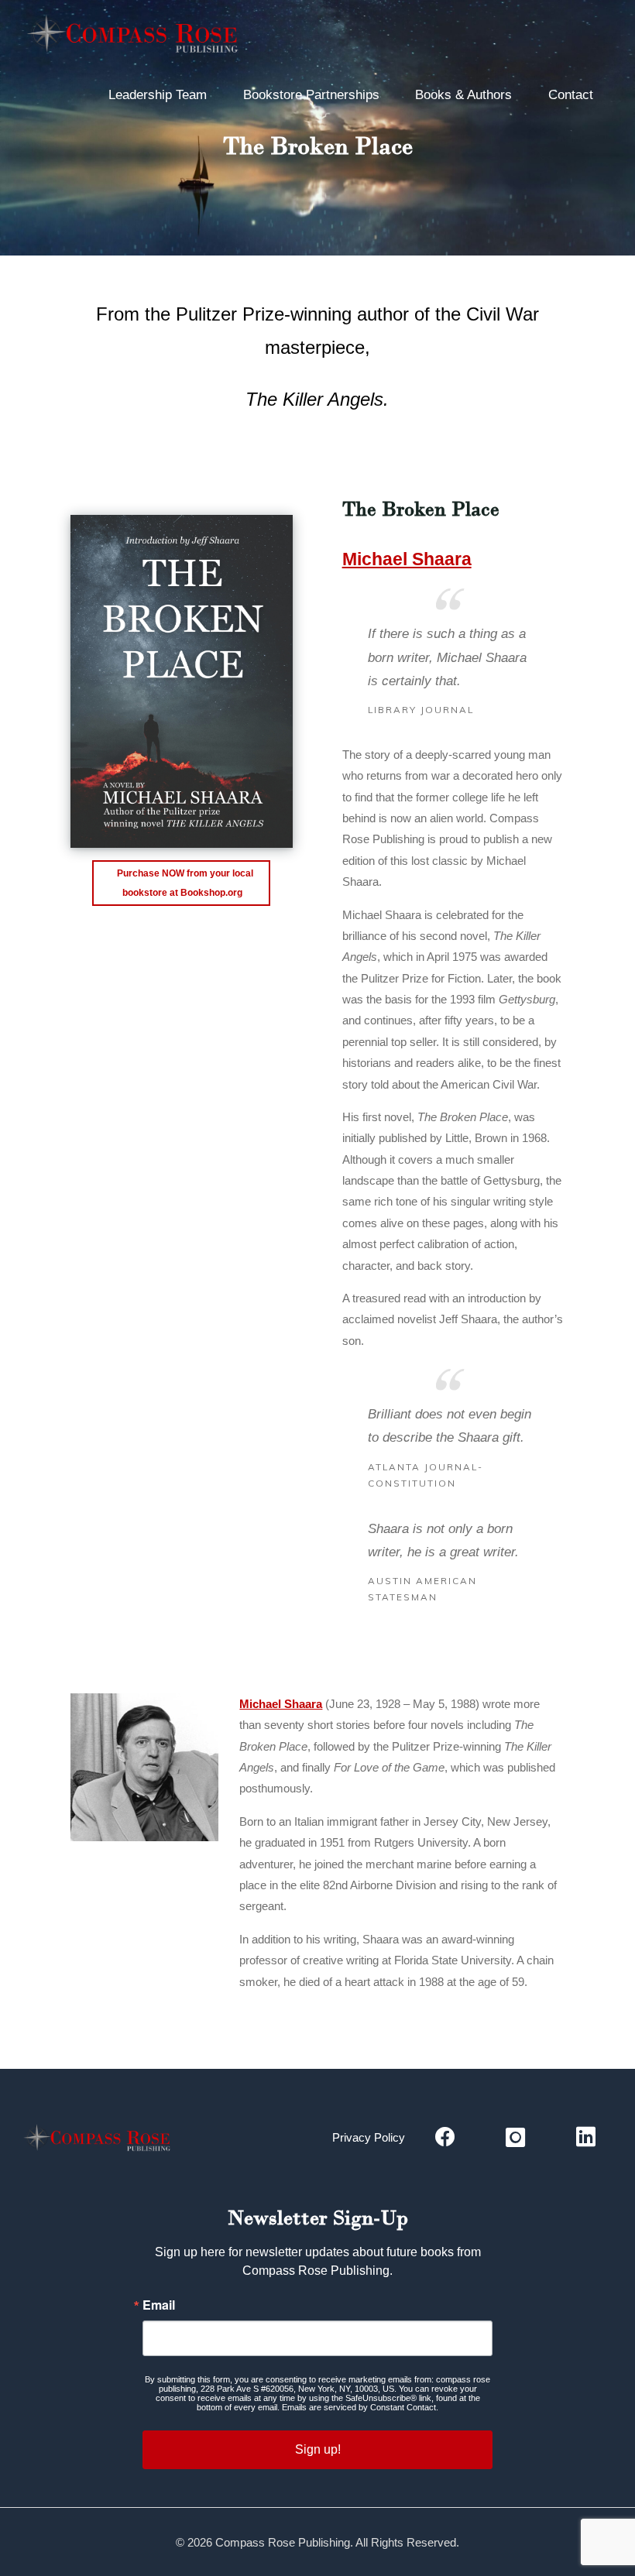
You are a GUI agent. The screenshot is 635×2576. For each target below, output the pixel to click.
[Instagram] (516, 2138)
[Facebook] (444, 2138)
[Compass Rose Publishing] (137, 37)
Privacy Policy (369, 2137)
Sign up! (318, 2449)
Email (159, 2305)
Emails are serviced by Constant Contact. (360, 2407)
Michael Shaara (407, 559)
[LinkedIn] (586, 2138)
